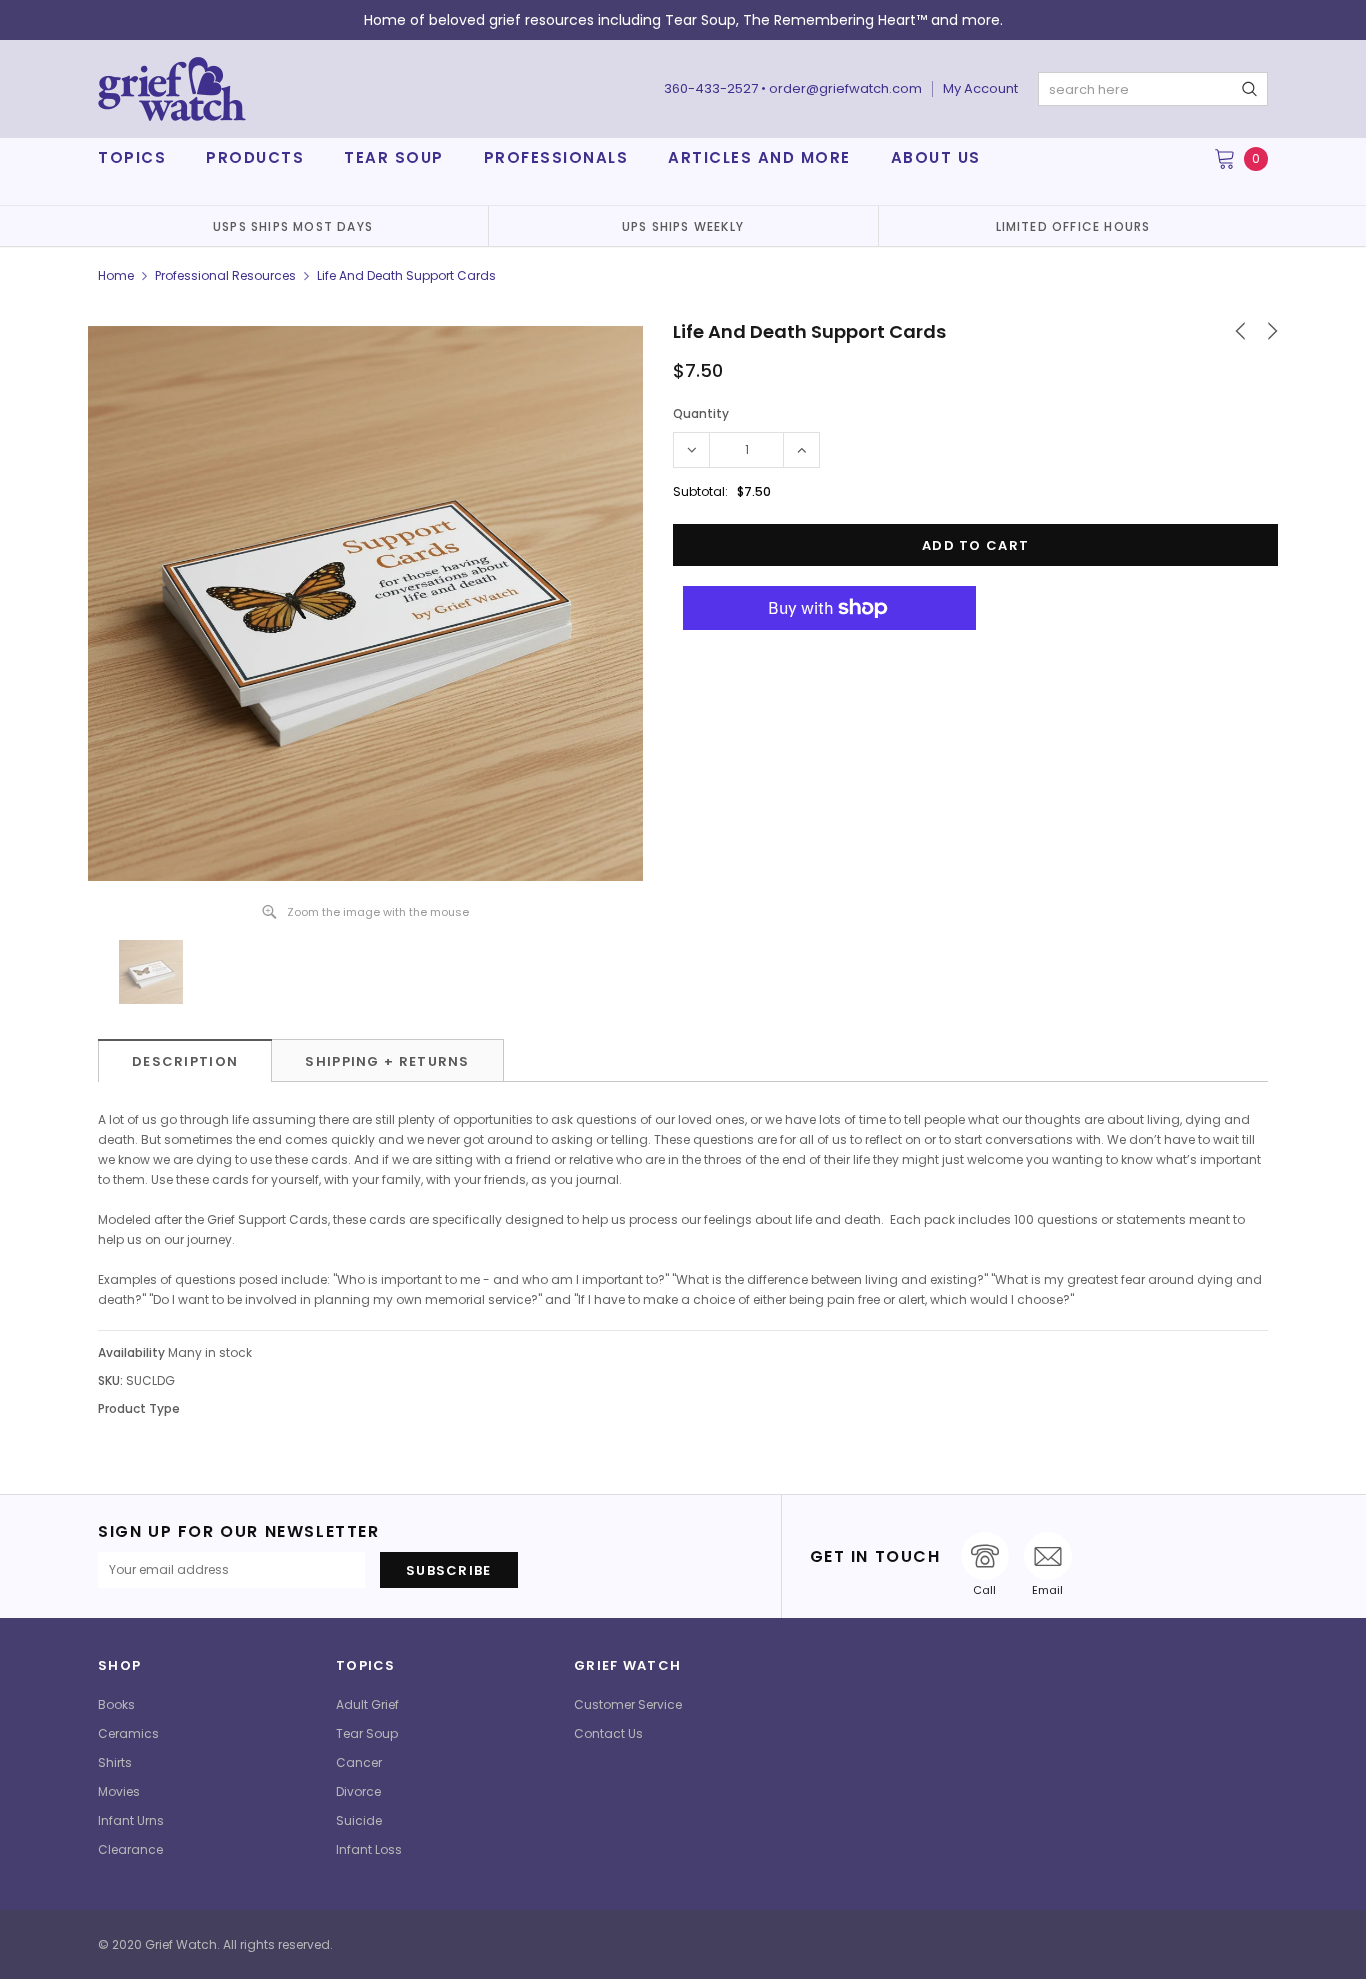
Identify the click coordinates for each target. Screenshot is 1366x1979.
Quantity (701, 413)
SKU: (110, 1380)
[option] (293, 226)
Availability (131, 1352)
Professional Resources (225, 275)
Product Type (139, 1408)
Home (116, 275)
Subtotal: (700, 491)
